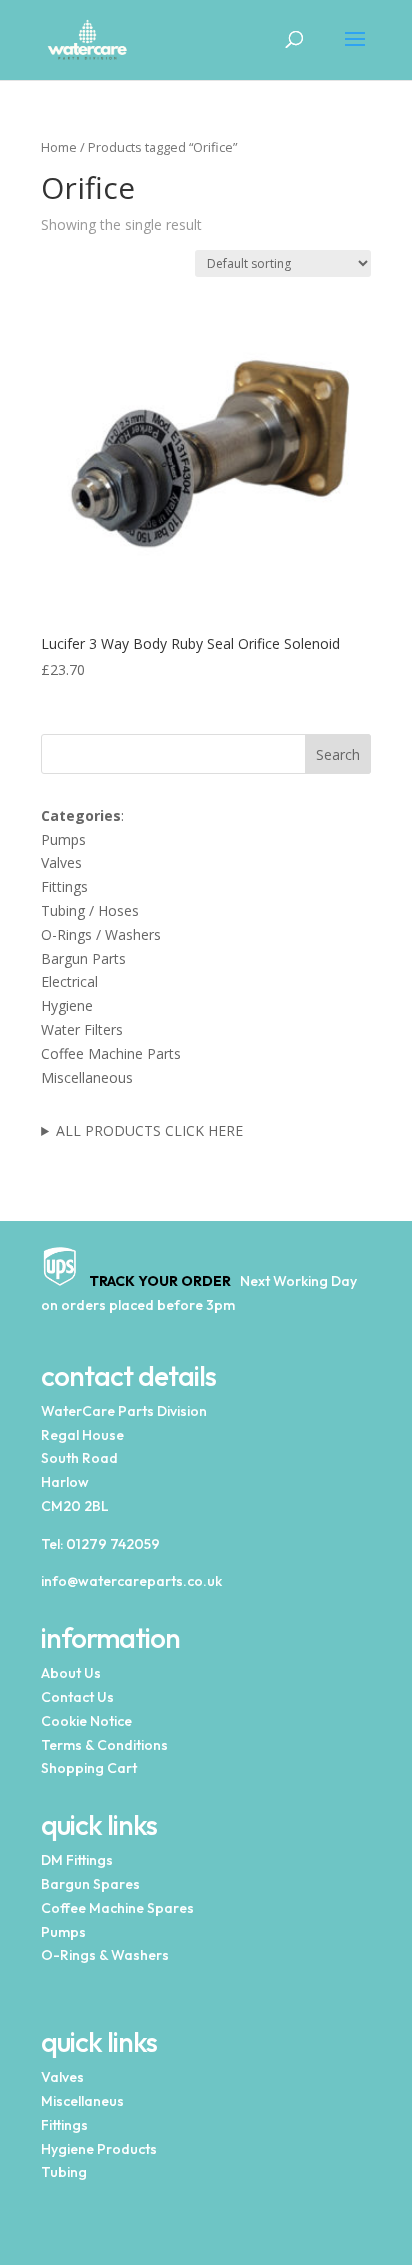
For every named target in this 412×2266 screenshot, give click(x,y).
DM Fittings (77, 1860)
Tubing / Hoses (90, 910)
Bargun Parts (83, 958)
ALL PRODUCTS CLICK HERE (149, 1130)
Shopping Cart (89, 1768)
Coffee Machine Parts (111, 1053)
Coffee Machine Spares (117, 1908)
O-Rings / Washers (101, 934)
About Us (71, 1673)
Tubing (64, 2172)
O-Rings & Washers (105, 1955)
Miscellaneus (82, 2101)
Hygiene (67, 1005)
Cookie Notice (86, 1721)
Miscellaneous (87, 1077)
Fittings (64, 886)
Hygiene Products (99, 2149)
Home (59, 147)
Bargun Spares (90, 1884)
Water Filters (82, 1029)
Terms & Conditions (104, 1745)
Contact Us (77, 1697)
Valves (61, 862)
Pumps (63, 839)
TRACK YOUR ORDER (155, 1281)
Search (338, 754)
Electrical (69, 981)
